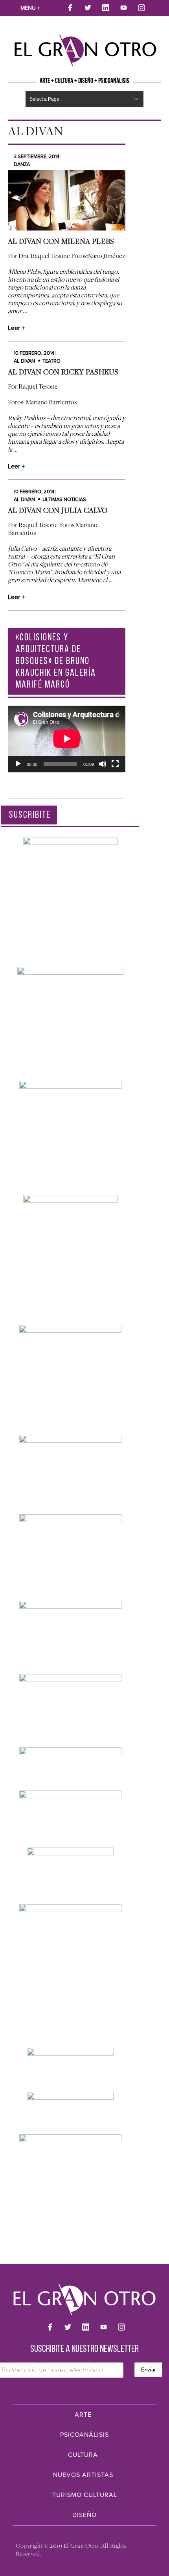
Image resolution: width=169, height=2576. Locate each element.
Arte (83, 2415)
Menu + (30, 8)
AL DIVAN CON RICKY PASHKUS (63, 372)
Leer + (16, 328)
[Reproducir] (18, 764)
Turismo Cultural (85, 2495)
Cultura (83, 2455)
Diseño (84, 2515)
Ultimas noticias (64, 500)
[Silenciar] (103, 764)
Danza (22, 164)
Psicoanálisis (84, 2435)
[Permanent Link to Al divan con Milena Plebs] (67, 200)
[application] (67, 739)
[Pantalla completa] (115, 764)
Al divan (24, 361)
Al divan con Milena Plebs (61, 241)
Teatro (51, 361)
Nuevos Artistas (83, 2475)
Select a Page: (45, 99)
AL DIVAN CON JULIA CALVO (58, 510)
